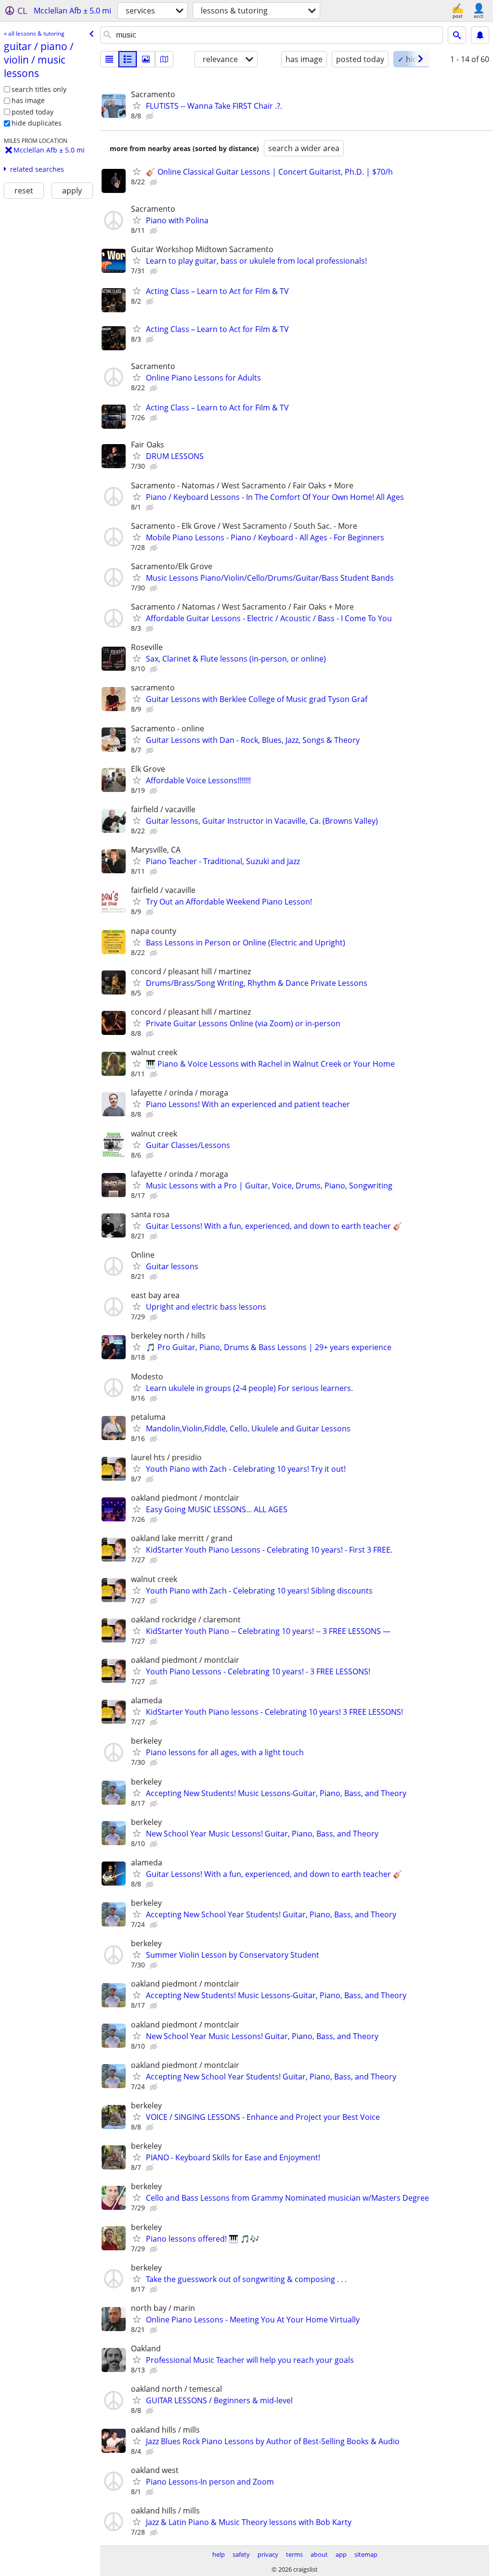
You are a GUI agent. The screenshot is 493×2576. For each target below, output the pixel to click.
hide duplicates (37, 123)
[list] (109, 59)
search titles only (39, 89)
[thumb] (128, 59)
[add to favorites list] (137, 105)
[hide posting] (151, 116)
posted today (32, 112)
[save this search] (480, 35)
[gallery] (146, 59)
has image (28, 100)
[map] (164, 59)
